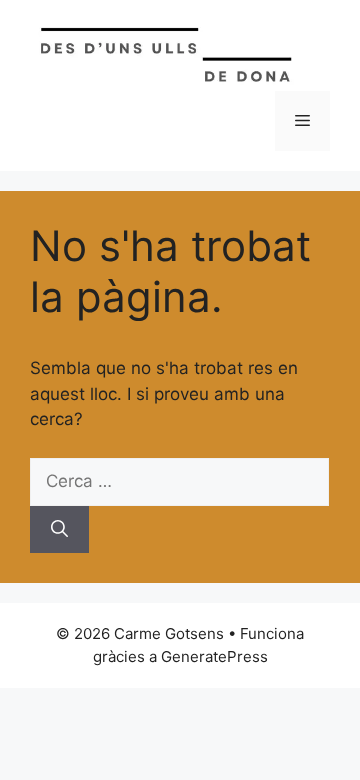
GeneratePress (214, 656)
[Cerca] (59, 530)
